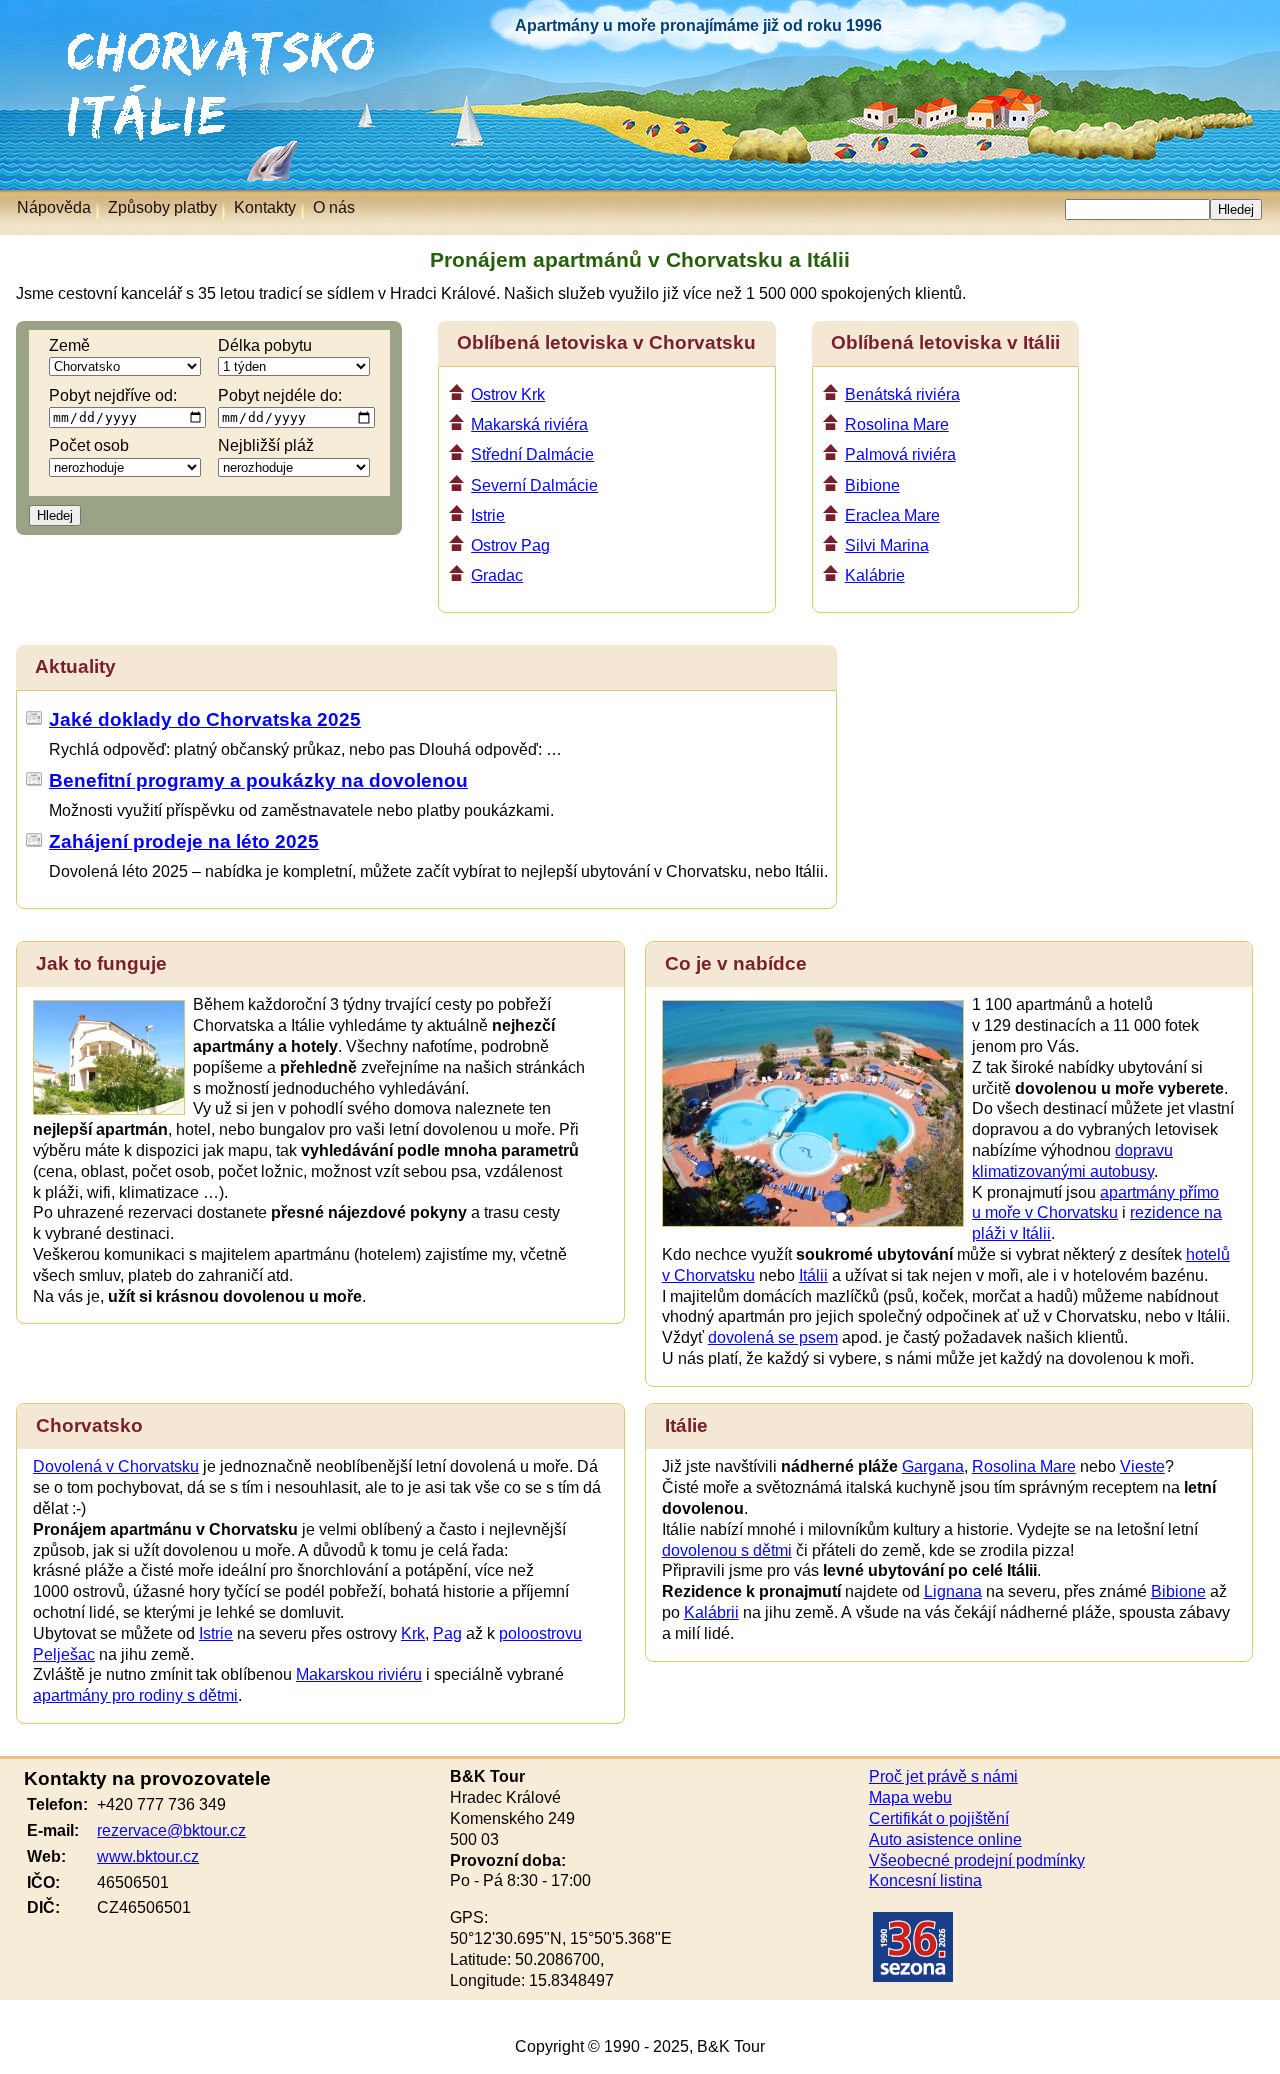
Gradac (497, 575)
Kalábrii (711, 1612)
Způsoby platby (162, 207)
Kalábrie (875, 575)
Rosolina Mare (897, 424)
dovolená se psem (773, 1337)
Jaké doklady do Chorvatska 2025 (205, 719)
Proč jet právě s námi (943, 1776)
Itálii (813, 1275)
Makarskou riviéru (359, 1674)
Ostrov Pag (510, 545)
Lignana (953, 1591)
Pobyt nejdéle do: (280, 395)
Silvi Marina (887, 545)
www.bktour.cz (148, 1856)
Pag (447, 1633)
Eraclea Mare (892, 515)
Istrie (488, 515)
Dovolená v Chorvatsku (116, 1466)
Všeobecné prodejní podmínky (977, 1860)
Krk (413, 1633)
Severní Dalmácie (534, 485)
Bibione (872, 485)
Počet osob (89, 445)
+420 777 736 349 (161, 1804)
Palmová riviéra (900, 454)
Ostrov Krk (508, 394)
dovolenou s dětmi (727, 1550)
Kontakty (265, 207)
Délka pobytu (265, 345)
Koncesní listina (925, 1880)
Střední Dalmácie (532, 454)
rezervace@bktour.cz (171, 1830)
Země (69, 345)
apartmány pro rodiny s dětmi (135, 1695)
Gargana (933, 1466)
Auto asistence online (945, 1839)
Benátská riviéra (902, 394)
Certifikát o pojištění (939, 1818)
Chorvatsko (50, 39)
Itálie (27, 94)
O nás (334, 207)
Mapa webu (910, 1797)
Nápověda (54, 207)
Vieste (1142, 1466)
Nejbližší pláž (266, 445)
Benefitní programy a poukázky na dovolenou (258, 780)
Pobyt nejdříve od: (113, 395)
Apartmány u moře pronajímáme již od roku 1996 (698, 25)
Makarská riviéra (529, 424)
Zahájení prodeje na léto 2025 (184, 841)
